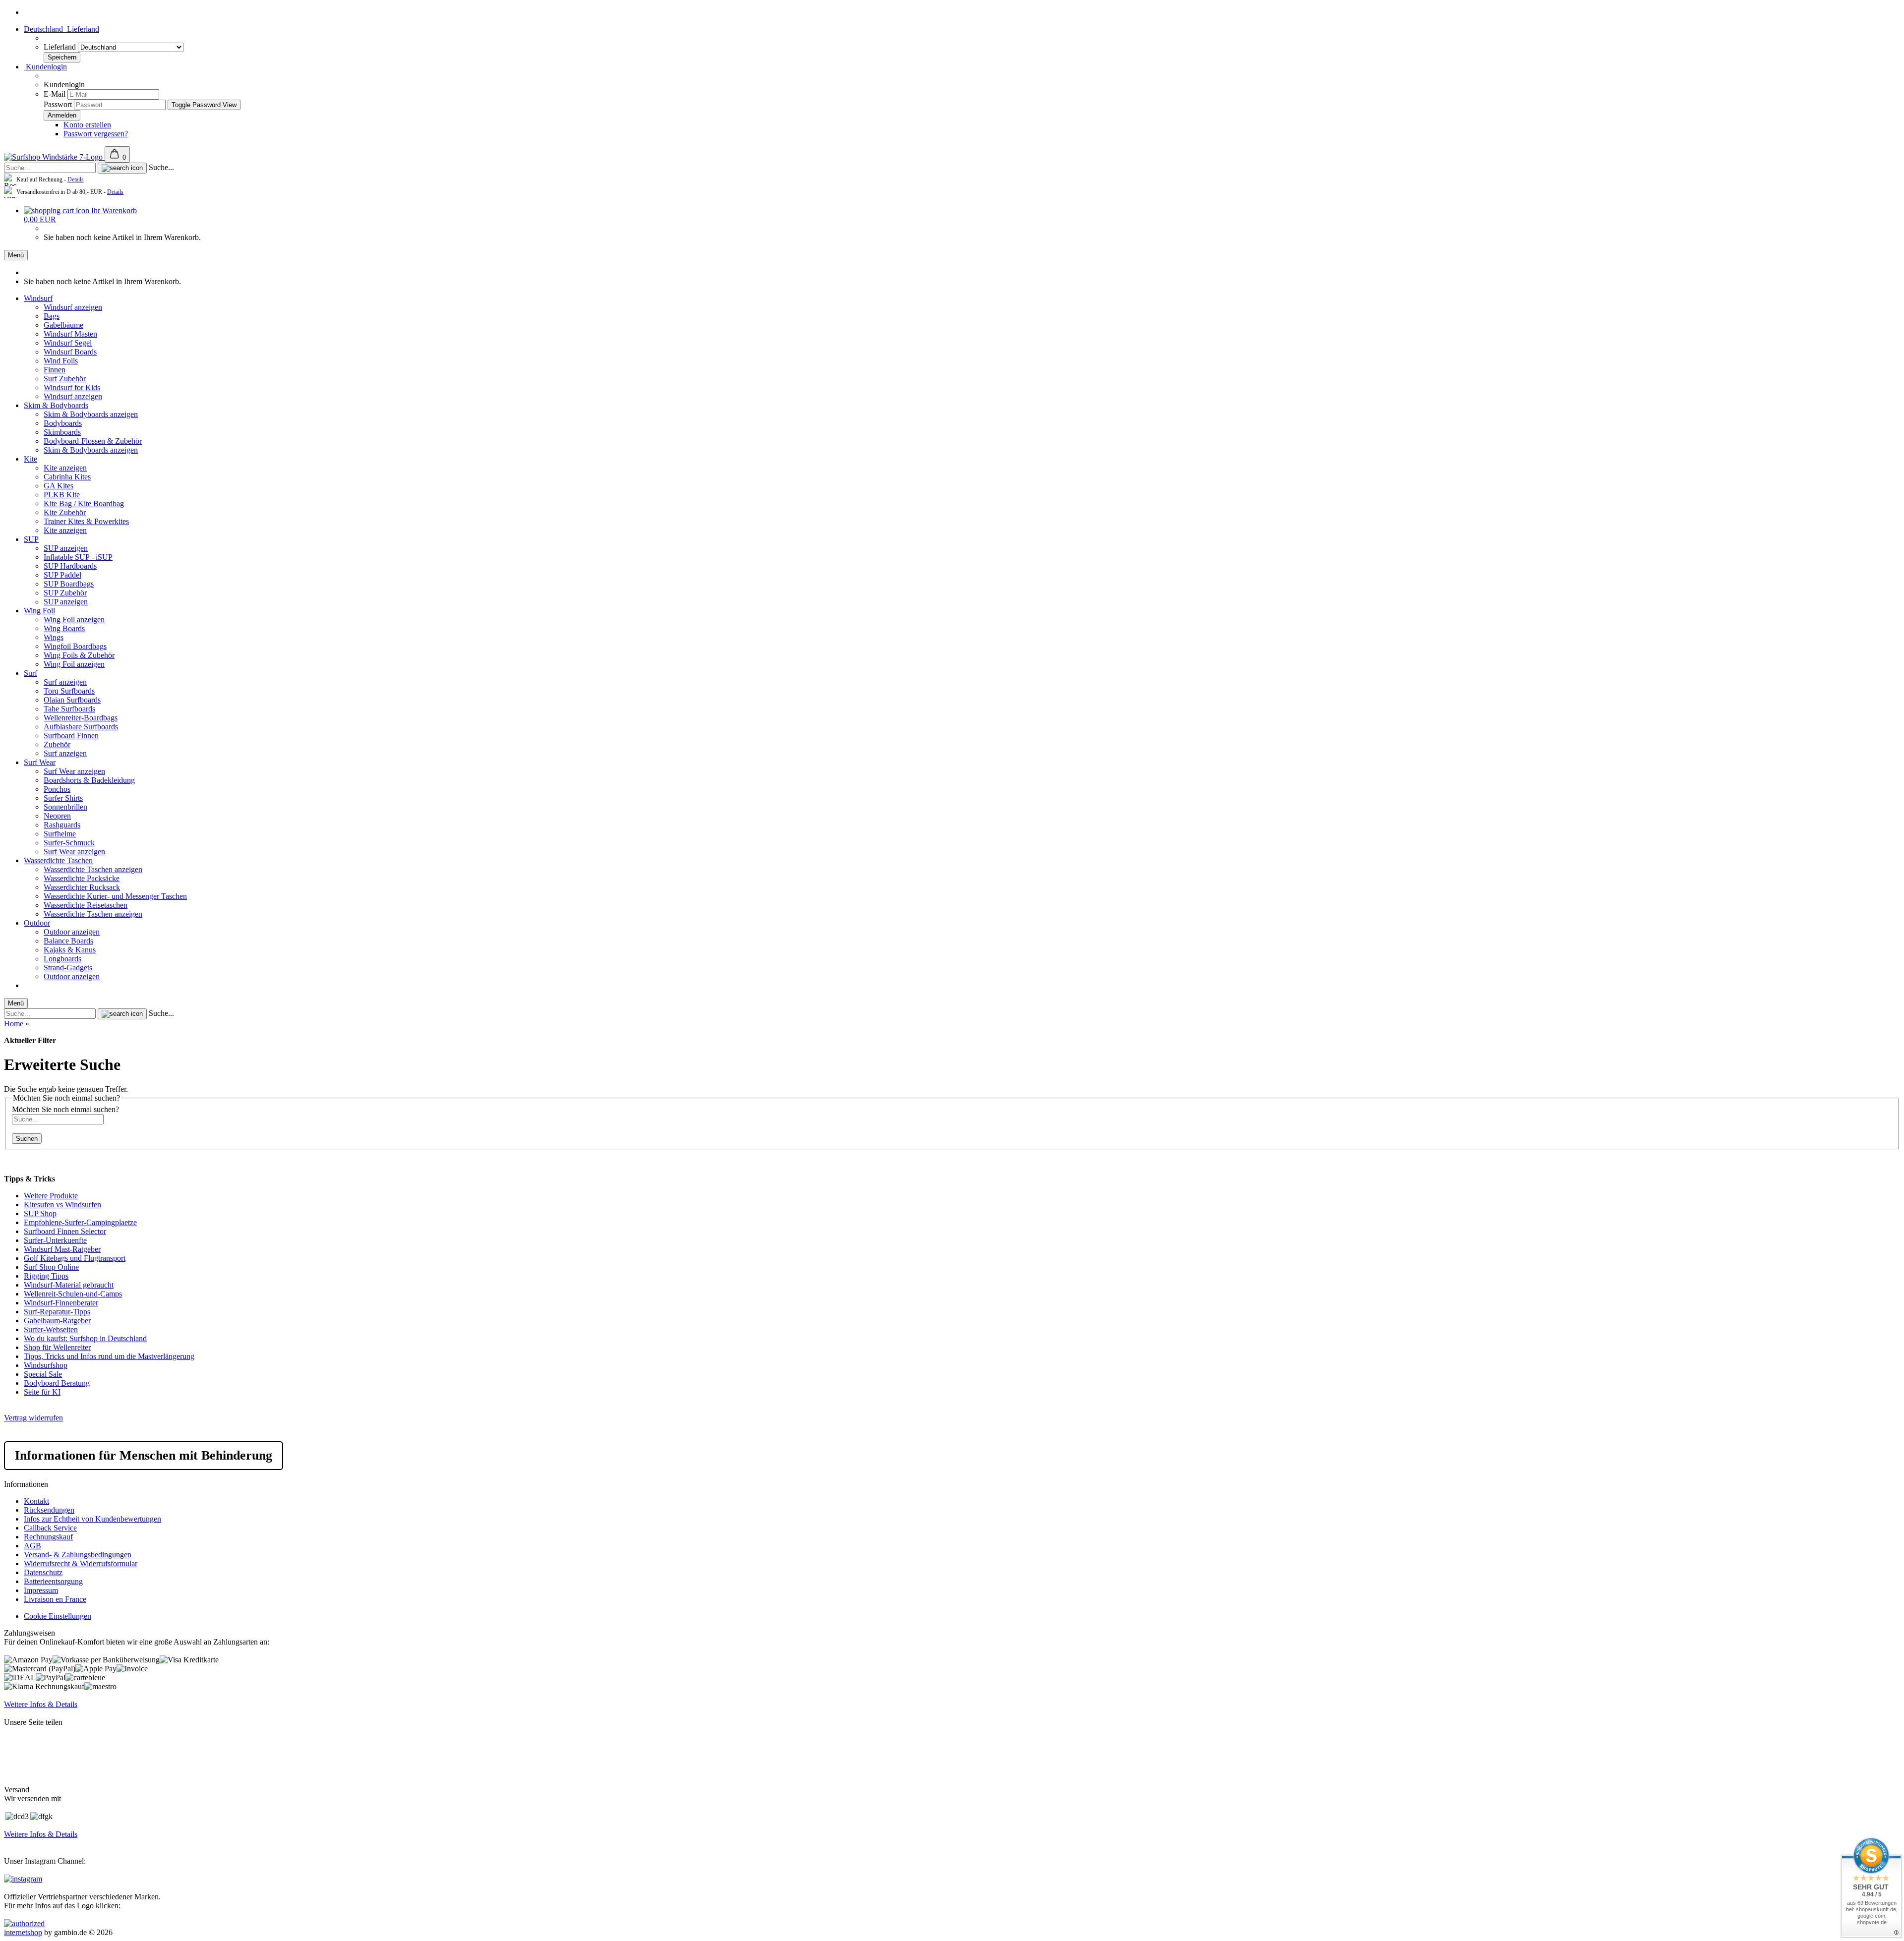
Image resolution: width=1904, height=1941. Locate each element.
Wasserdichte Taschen (58, 860)
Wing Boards (64, 628)
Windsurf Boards (70, 352)
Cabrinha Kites (67, 477)
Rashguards (62, 825)
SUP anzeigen (66, 548)
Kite (30, 459)
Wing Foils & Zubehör (79, 655)
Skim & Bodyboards (56, 405)
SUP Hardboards (70, 566)
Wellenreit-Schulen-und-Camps (73, 1294)
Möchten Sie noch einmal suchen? (65, 1109)
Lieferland (61, 47)
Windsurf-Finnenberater (61, 1303)
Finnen (55, 370)
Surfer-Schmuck (69, 843)
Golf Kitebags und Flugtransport (75, 1258)
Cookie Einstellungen (58, 1616)
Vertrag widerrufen (33, 1418)
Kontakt (36, 1501)
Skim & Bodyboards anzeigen (91, 414)
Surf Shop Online (51, 1267)
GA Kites (59, 486)
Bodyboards (63, 423)
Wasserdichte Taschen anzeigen (93, 869)
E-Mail (55, 94)
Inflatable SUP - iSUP (78, 557)
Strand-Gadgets (68, 968)
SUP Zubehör (65, 593)
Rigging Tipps (46, 1276)
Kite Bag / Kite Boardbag (84, 503)
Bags (52, 316)
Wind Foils (61, 361)
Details (76, 179)
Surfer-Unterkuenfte (55, 1240)
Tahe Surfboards (69, 709)
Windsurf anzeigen (73, 307)
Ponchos (57, 789)
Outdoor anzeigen (72, 932)
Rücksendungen (49, 1510)
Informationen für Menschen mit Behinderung (144, 1455)
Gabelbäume (63, 325)
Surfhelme (60, 834)
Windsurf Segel (68, 343)
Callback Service (50, 1528)
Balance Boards (68, 941)
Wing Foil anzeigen (74, 619)
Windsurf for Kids (72, 387)
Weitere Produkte (51, 1196)
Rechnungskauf (48, 1537)
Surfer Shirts (63, 798)
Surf (30, 673)
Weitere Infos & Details (41, 1704)
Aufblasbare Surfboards (81, 727)
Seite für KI (42, 1392)
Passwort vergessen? (96, 134)
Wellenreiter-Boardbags (81, 718)
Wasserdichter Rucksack (82, 887)
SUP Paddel (62, 575)
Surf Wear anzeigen (74, 771)
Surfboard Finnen (71, 735)
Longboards (62, 959)
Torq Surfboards (69, 691)
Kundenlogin (45, 67)
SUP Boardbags (69, 584)
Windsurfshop (46, 1365)
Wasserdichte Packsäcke (82, 878)
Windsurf (38, 298)
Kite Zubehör (65, 512)
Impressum (41, 1590)
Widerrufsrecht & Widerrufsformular (81, 1563)
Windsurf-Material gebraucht (69, 1285)
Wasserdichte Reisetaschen (86, 905)
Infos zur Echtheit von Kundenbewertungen (92, 1519)
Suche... (161, 167)
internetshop (23, 1932)
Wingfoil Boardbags (75, 646)
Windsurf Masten (70, 334)
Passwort (58, 104)
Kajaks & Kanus (70, 950)
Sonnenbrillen (65, 807)
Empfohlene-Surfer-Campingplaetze (80, 1222)
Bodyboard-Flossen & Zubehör (93, 441)
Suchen (27, 1139)
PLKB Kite (62, 495)
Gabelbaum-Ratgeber (57, 1321)
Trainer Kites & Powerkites (86, 521)
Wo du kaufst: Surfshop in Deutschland (85, 1338)
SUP (31, 539)
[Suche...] (122, 168)
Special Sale (43, 1374)
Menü (16, 255)
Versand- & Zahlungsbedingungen (78, 1555)
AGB (32, 1546)
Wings (54, 637)
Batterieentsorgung (53, 1581)
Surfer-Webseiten (51, 1329)
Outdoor (37, 923)
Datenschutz (43, 1572)
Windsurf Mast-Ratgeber (62, 1249)
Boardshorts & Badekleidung (89, 780)
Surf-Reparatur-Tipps (57, 1312)
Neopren (57, 816)
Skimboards (62, 432)
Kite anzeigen (65, 468)
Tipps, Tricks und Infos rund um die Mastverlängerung (109, 1356)
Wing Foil (39, 611)
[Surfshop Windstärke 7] (54, 157)
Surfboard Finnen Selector (65, 1231)
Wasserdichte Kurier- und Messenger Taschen (115, 896)
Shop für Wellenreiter (57, 1347)
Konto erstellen (87, 125)
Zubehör (57, 744)
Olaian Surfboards (72, 700)
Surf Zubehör (65, 379)
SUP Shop (40, 1213)
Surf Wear (40, 762)
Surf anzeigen (65, 682)
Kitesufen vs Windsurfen (62, 1205)
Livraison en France (55, 1599)
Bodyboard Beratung (57, 1383)
